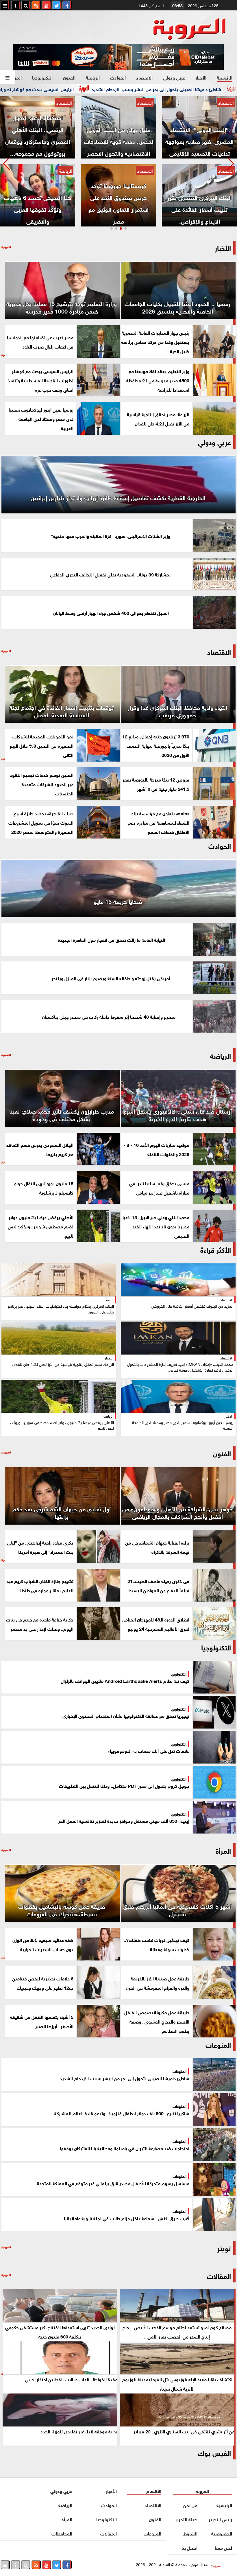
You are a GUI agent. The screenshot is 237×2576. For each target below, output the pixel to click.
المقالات (219, 2275)
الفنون (69, 77)
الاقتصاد (144, 77)
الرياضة (93, 77)
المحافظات (62, 2533)
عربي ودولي (174, 77)
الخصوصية (222, 2533)
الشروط (190, 2533)
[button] (7, 164)
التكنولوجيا (42, 77)
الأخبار (201, 77)
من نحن (190, 2505)
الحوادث (118, 77)
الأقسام (154, 2491)
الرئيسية (225, 77)
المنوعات (152, 2533)
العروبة (203, 2491)
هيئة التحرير (186, 2519)
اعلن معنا (224, 2547)
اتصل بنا (189, 2547)
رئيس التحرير (221, 2519)
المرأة (16, 77)
